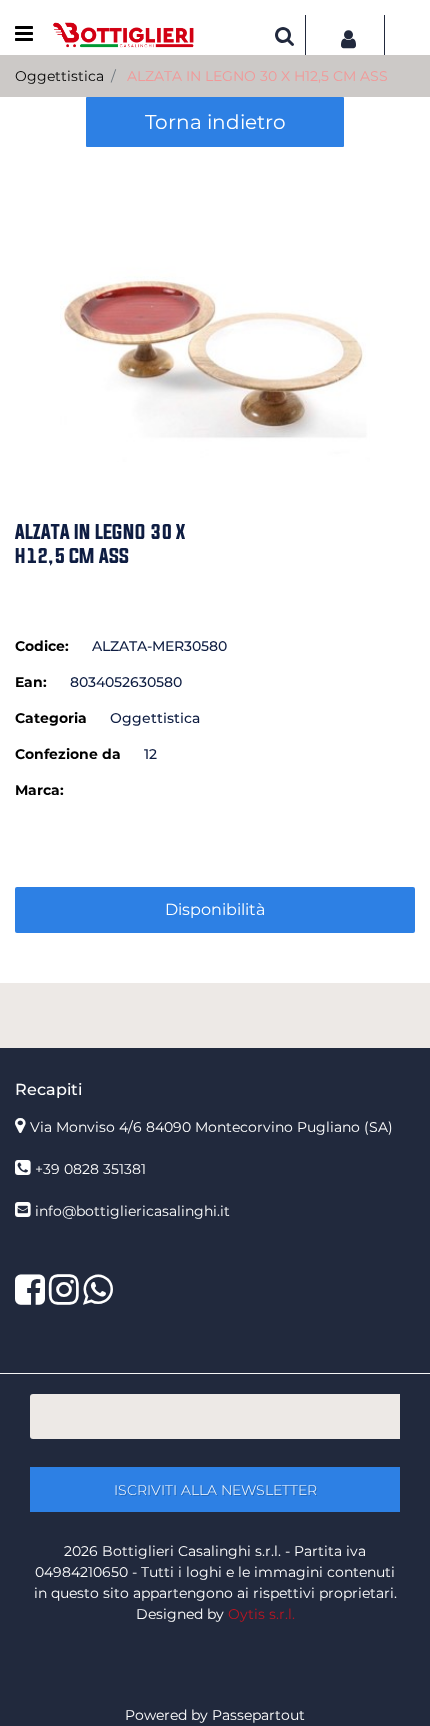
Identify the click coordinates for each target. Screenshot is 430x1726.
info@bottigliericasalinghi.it (132, 1211)
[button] (215, 306)
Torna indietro (215, 122)
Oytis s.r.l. (261, 1614)
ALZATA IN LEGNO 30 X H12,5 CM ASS (257, 76)
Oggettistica (59, 76)
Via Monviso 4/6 (211, 1127)
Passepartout (258, 1715)
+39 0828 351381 (90, 1169)
